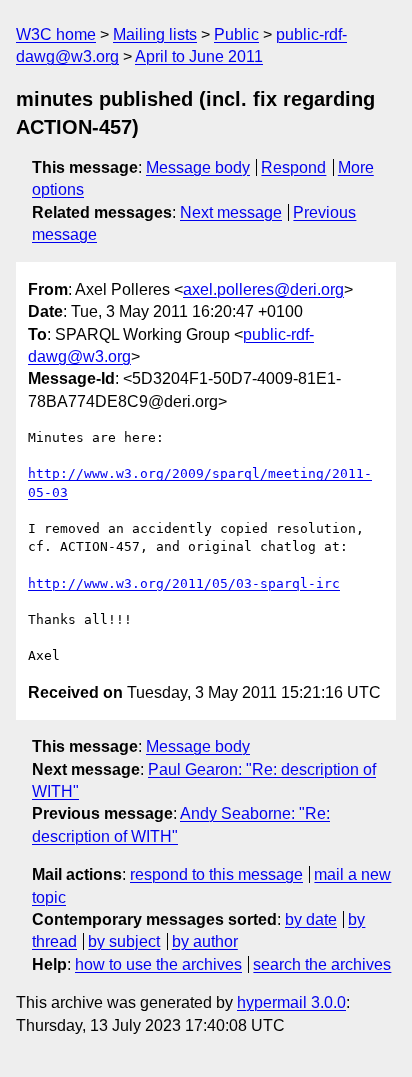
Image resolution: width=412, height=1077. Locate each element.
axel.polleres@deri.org (263, 289)
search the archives (322, 964)
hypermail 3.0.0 (291, 1002)
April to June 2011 (199, 56)
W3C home (56, 34)
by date (311, 919)
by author (205, 941)
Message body (198, 167)
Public (236, 34)
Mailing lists (155, 34)
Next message (231, 212)
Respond (293, 167)
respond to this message (216, 874)
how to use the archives (158, 964)
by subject (124, 941)
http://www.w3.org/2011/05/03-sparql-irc (184, 583)
